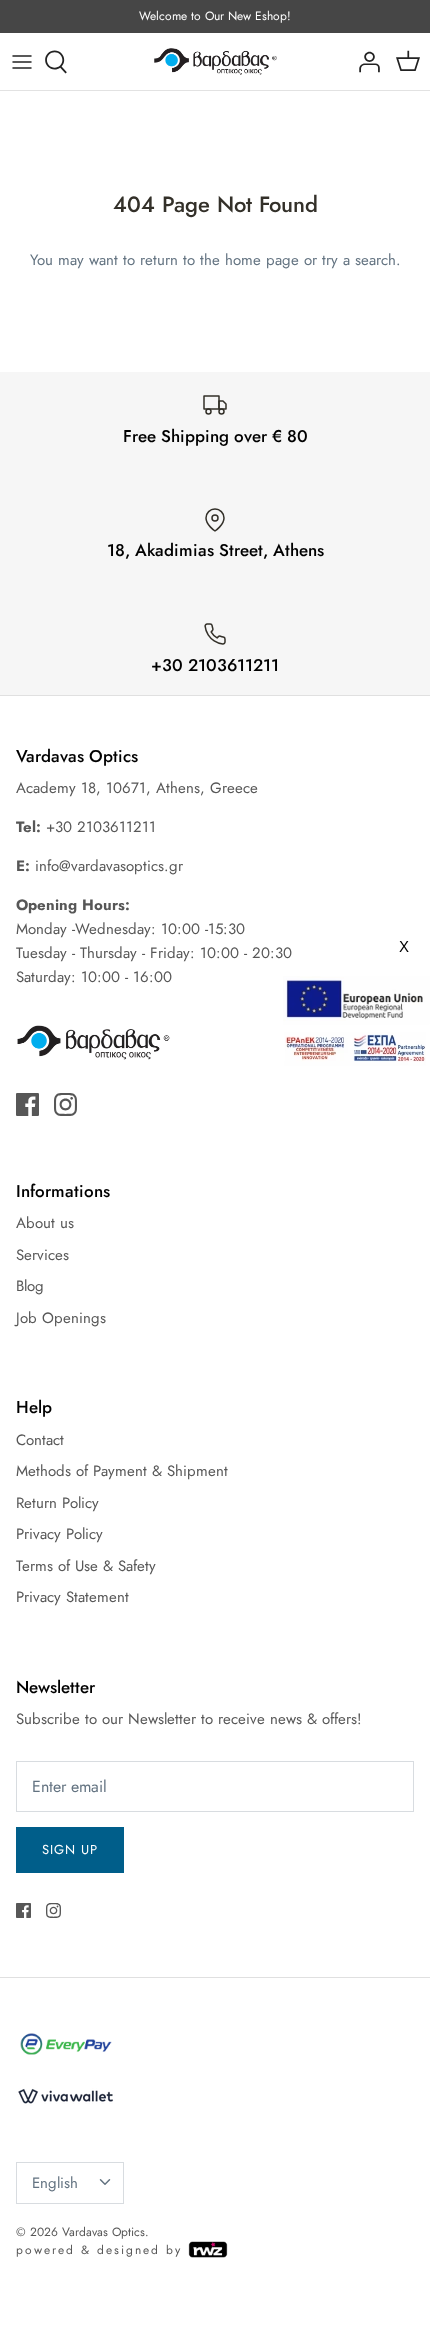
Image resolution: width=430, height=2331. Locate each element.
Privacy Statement (72, 1597)
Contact (40, 1440)
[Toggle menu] (22, 62)
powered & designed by (102, 2250)
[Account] (364, 62)
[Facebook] (27, 1104)
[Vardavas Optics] (215, 62)
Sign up (70, 1849)
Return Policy (57, 1503)
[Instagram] (65, 1104)
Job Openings (61, 1318)
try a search (359, 260)
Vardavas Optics (103, 2232)
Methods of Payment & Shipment (122, 1471)
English (55, 2183)
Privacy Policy (59, 1534)
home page (262, 260)
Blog (30, 1286)
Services (42, 1255)
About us (45, 1223)
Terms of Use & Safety (86, 1566)
